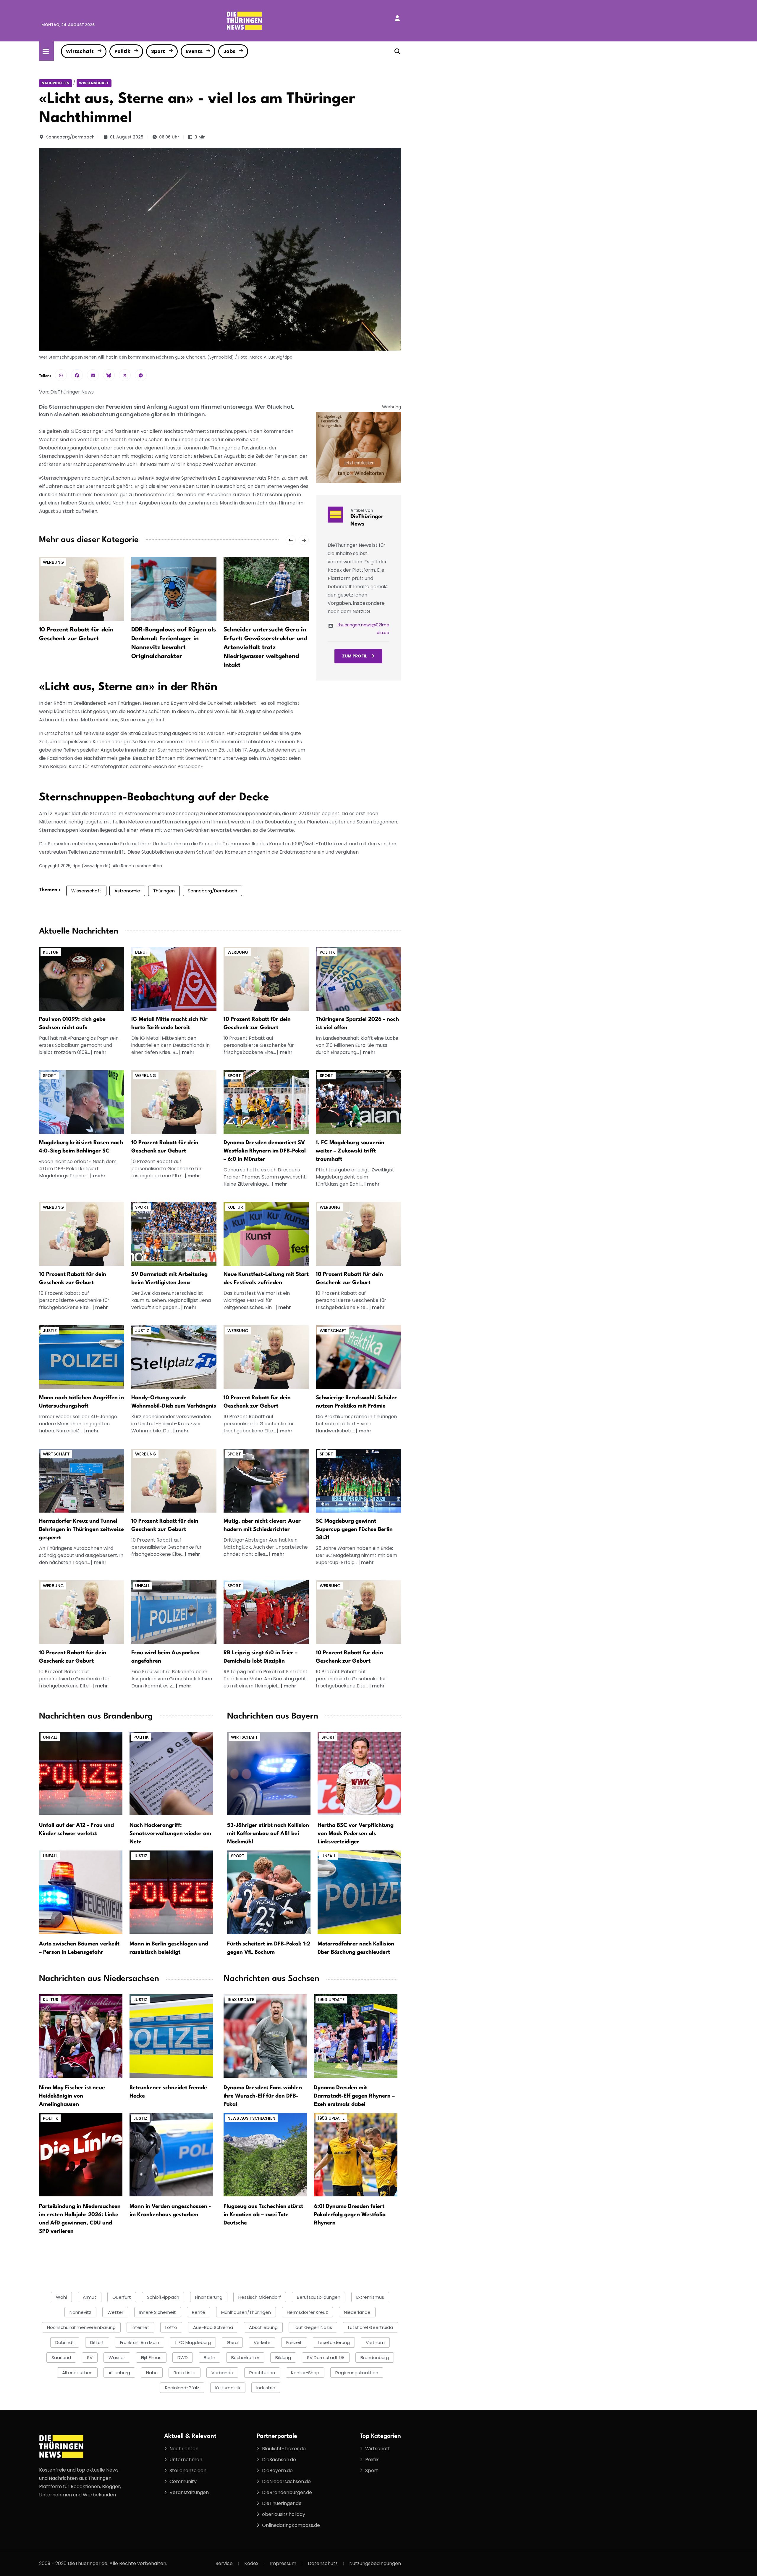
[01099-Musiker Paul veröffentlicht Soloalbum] (82, 979)
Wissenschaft (94, 83)
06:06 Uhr (169, 137)
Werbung (53, 562)
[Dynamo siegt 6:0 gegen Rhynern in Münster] (266, 1102)
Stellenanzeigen (188, 2471)
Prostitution (262, 2373)
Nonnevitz (80, 2312)
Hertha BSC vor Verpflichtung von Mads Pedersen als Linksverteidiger (356, 1834)
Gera (232, 2342)
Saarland (61, 2357)
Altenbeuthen (77, 2373)
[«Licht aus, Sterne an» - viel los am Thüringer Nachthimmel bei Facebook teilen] (77, 375)
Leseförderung (334, 2342)
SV (90, 2357)
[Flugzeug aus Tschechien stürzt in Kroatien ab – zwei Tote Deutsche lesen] (265, 2155)
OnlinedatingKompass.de (291, 2525)
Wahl (61, 2297)
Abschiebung (263, 2327)
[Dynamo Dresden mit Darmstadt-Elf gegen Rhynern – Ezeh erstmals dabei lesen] (356, 2036)
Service (224, 2563)
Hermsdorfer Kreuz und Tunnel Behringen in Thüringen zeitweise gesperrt (81, 1529)
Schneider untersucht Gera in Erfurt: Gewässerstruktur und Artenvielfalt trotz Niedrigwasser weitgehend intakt (265, 648)
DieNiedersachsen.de (286, 2481)
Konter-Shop (305, 2373)
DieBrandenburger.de (287, 2492)
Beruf (141, 952)
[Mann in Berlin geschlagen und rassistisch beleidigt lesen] (171, 1892)
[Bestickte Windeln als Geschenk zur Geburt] (266, 979)
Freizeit (294, 2342)
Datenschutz (323, 2563)
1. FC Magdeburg (193, 2342)
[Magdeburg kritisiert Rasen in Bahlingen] (82, 1102)
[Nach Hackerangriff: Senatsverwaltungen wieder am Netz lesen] (171, 1773)
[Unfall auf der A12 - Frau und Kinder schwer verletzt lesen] (81, 1773)
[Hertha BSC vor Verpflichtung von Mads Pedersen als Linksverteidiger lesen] (359, 1773)
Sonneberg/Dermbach (70, 137)
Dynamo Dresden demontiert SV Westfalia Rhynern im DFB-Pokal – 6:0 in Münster (265, 1151)
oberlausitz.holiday (284, 2514)
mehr (100, 1052)
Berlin (210, 2357)
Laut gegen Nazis (313, 2327)
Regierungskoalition (357, 2373)
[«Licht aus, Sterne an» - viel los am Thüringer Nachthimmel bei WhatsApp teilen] (61, 375)
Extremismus (370, 2297)
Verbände (222, 2373)
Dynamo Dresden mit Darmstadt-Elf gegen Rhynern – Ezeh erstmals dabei (354, 2096)
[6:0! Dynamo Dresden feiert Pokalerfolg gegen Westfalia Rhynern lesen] (356, 2155)
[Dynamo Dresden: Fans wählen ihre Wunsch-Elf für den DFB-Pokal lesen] (265, 2036)
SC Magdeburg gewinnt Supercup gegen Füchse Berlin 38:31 (354, 1529)
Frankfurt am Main (140, 2342)
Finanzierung (209, 2297)
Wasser (117, 2357)
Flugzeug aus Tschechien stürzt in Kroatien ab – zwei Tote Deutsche (263, 2215)
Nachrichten (55, 83)
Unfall (142, 1586)
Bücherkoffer (245, 2357)
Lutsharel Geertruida (371, 2327)
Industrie (266, 2388)
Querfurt (122, 2297)
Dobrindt (65, 2342)
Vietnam (375, 2342)
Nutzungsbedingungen (375, 2563)
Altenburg (119, 2373)
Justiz (50, 1331)
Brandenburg (375, 2357)
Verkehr (262, 2342)
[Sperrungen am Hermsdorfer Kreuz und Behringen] (82, 1480)
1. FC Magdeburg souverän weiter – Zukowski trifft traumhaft (350, 1151)
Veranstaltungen (189, 2492)
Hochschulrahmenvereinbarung (81, 2327)
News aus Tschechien (251, 2118)
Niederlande (357, 2312)
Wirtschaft (80, 51)
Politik (122, 51)
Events (194, 51)
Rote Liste (185, 2373)
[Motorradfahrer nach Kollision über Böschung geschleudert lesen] (359, 1892)
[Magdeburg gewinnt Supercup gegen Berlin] (358, 1480)
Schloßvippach (163, 2297)
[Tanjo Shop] (358, 447)
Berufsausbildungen (319, 2297)
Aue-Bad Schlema (213, 2327)
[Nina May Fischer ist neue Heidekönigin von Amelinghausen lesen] (81, 2036)
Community (183, 2481)
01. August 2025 (127, 137)
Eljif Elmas (151, 2357)
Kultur (51, 952)
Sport (158, 51)
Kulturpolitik (228, 2388)
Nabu (152, 2373)
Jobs (229, 51)
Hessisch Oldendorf (260, 2297)
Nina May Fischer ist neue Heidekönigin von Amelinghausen (72, 2096)
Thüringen (164, 891)
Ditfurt (97, 2342)
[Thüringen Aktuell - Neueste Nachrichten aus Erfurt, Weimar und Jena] (244, 20)
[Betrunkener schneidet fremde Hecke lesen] (171, 2036)
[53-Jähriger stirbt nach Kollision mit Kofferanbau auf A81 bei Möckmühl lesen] (269, 1773)
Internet (140, 2327)
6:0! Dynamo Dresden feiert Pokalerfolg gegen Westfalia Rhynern (350, 2215)
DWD (183, 2357)
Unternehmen (186, 2460)
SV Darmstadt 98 (326, 2357)
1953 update (241, 2000)
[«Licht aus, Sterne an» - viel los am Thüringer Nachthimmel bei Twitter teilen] (125, 375)
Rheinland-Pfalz (182, 2388)
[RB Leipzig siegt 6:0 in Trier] (266, 1612)
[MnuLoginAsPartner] (397, 18)
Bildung (283, 2357)
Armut (90, 2297)
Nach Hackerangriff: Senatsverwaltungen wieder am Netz (170, 1834)
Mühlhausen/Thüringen (246, 2312)
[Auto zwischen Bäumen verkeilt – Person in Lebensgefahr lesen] (81, 1892)
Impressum (283, 2563)
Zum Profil (355, 656)
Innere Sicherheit (158, 2312)
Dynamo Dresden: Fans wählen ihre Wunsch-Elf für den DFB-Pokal (263, 2096)
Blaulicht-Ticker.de (284, 2449)
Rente (199, 2312)
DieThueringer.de (282, 2503)
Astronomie (127, 891)
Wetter (115, 2312)
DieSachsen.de (279, 2460)
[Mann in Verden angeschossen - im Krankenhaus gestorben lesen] (171, 2155)
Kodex (251, 2563)
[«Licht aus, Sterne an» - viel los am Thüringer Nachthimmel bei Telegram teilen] (141, 375)
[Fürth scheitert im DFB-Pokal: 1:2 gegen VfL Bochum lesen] (269, 1892)
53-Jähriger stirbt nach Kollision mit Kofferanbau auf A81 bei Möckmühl (268, 1834)
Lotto (171, 2327)
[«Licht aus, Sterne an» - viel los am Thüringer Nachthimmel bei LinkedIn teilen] (93, 375)
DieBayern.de (277, 2471)
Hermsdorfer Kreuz (307, 2312)
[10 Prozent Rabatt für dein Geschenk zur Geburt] (82, 589)
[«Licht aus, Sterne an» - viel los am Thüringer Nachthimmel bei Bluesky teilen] (109, 375)
